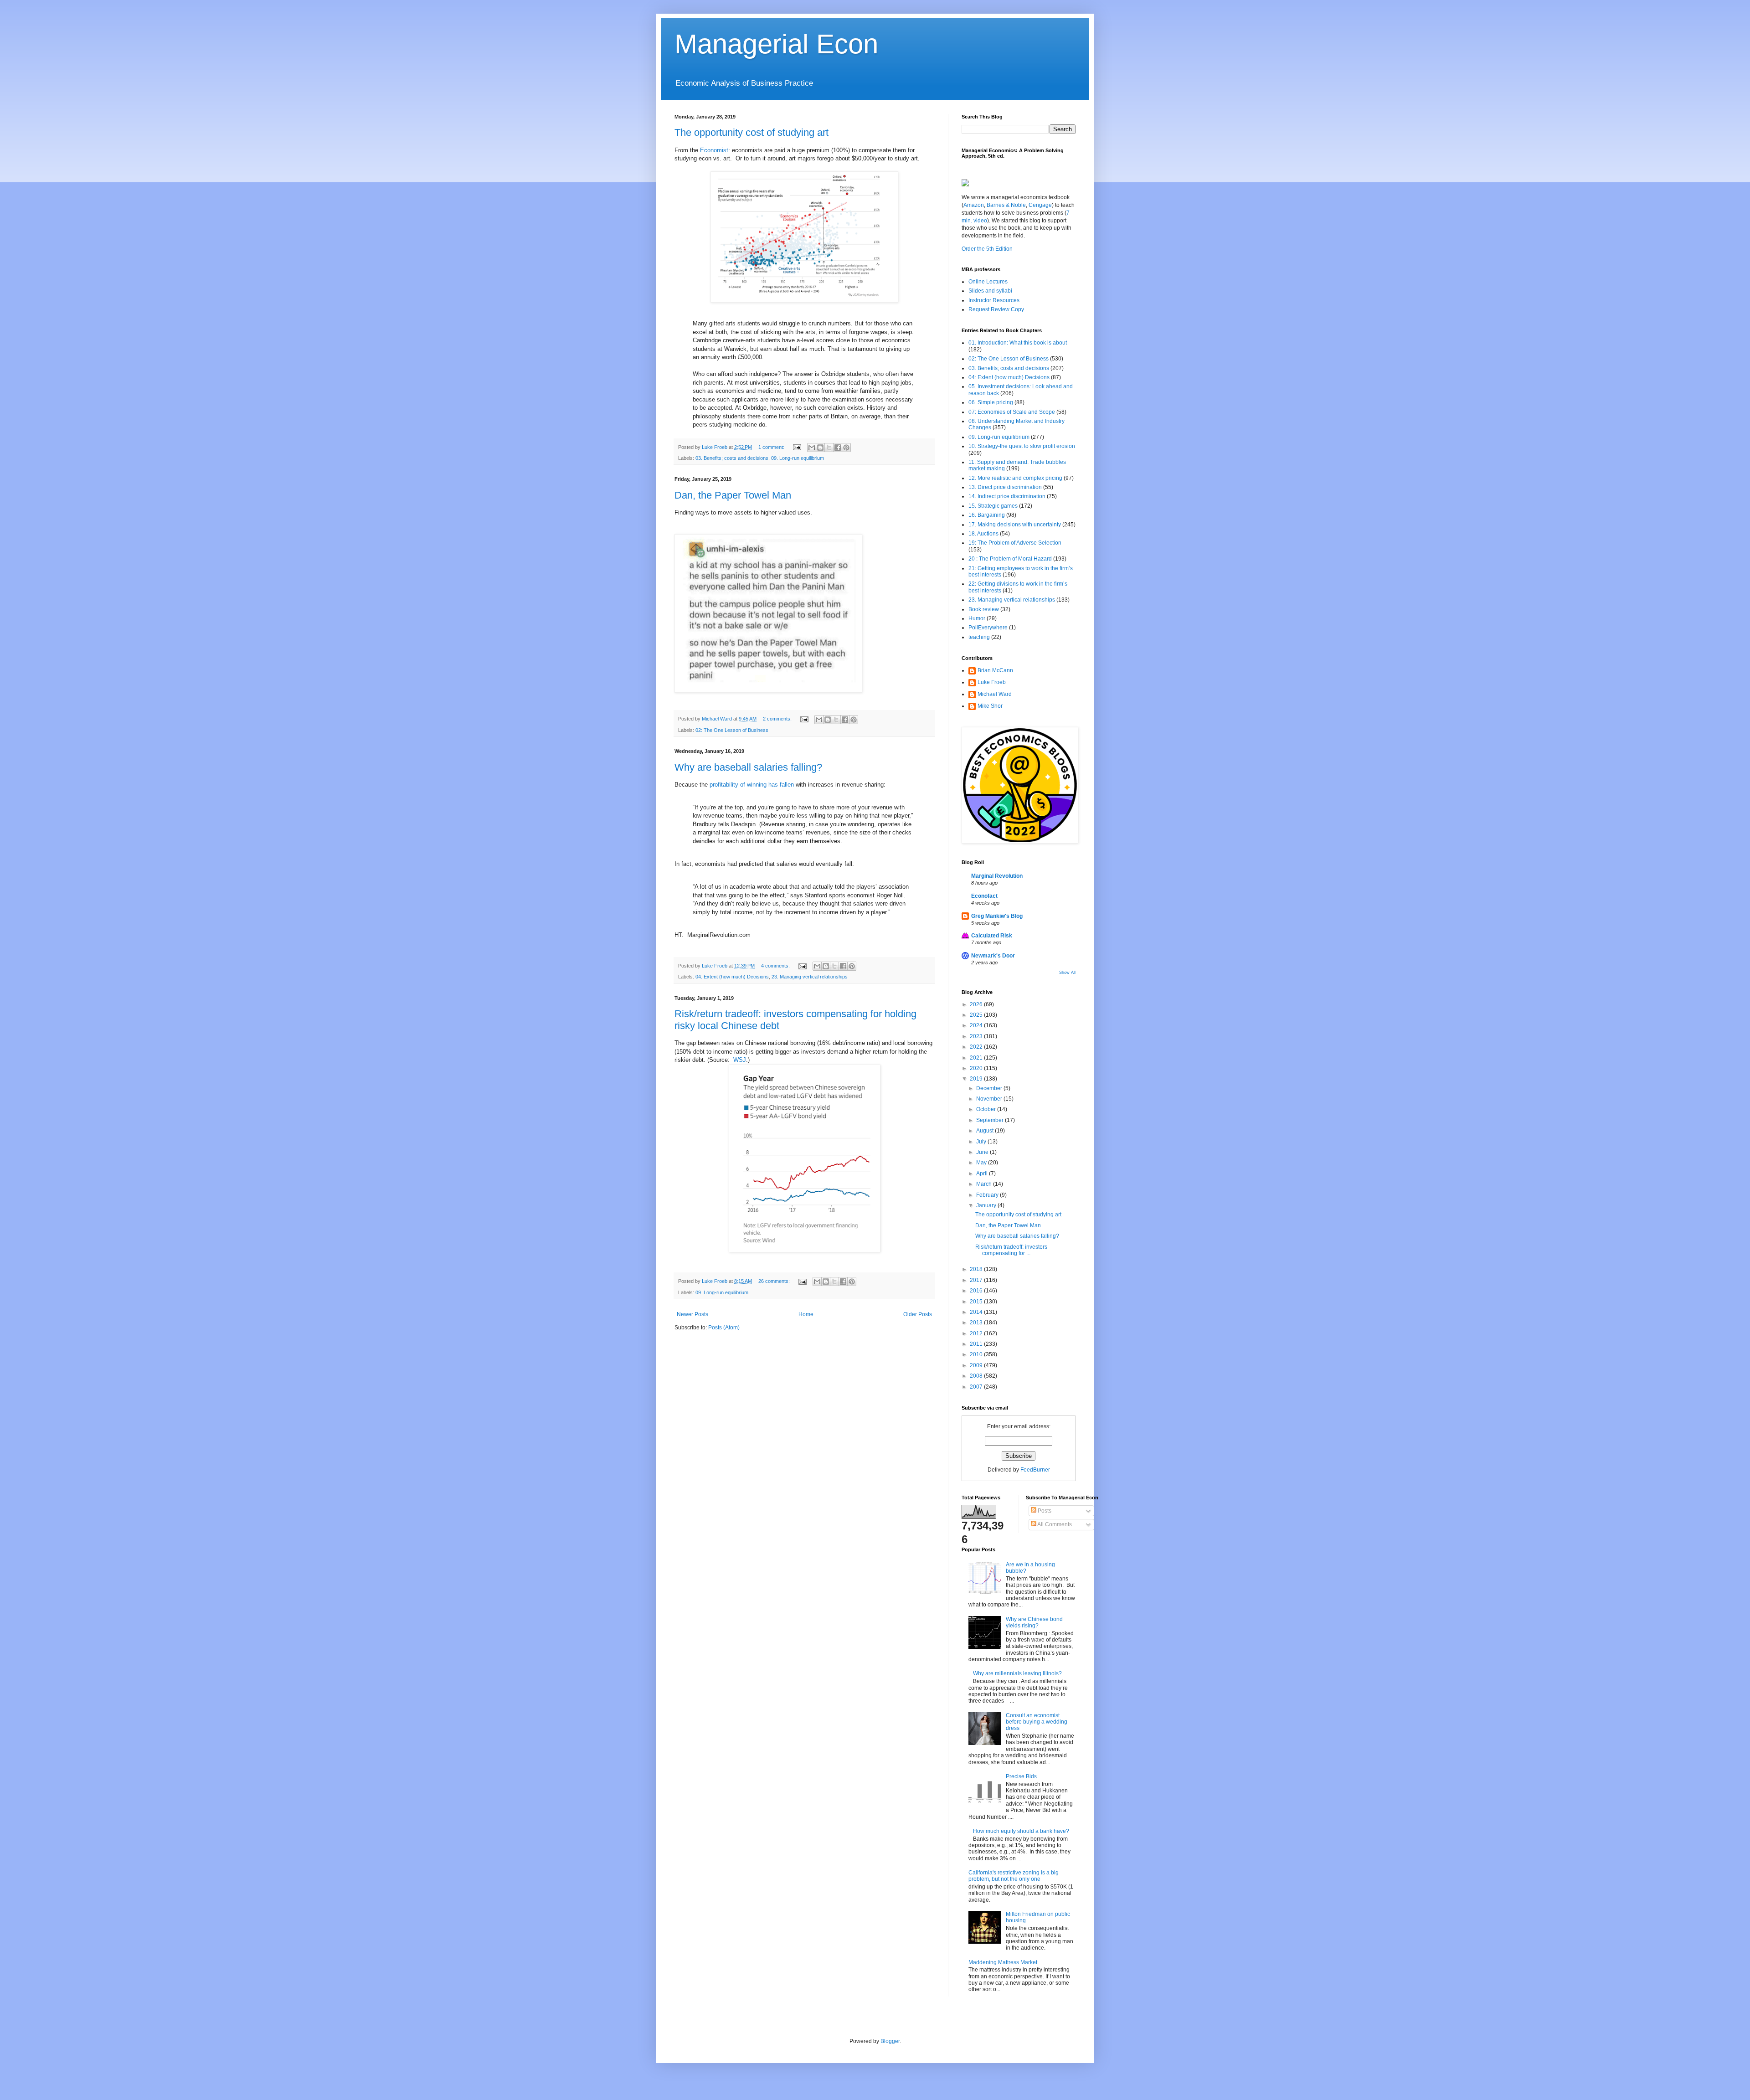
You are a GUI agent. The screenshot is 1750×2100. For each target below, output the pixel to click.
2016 (977, 1291)
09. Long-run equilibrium (798, 458)
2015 (977, 1302)
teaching (979, 637)
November (990, 1099)
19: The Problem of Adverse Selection (1015, 543)
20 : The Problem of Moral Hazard (1010, 559)
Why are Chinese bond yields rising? (1034, 1622)
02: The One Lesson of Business (732, 730)
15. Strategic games (993, 506)
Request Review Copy (996, 309)
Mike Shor (990, 706)
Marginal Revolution (997, 876)
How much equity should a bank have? (1021, 1831)
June (983, 1152)
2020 (977, 1068)
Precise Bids (1021, 1776)
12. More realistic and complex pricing (1015, 478)
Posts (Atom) (724, 1328)
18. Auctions (983, 534)
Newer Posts (692, 1314)
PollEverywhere (988, 628)
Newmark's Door (993, 956)
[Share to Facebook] (838, 448)
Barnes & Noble (1006, 205)
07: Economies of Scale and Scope (1012, 412)
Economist (714, 150)
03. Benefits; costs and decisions (732, 458)
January (987, 1205)
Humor (977, 618)
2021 (977, 1058)
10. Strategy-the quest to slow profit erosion (1022, 446)
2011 (977, 1344)
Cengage (1040, 205)
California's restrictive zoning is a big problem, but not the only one (1014, 1876)
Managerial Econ (776, 44)
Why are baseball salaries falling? (748, 767)
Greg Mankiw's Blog (997, 916)
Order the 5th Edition (987, 249)
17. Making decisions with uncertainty (1015, 525)
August (986, 1131)
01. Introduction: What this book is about (1018, 343)
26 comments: (775, 1281)
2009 (977, 1365)
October (987, 1109)
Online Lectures (988, 282)
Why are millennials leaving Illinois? (1017, 1673)
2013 (977, 1323)
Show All (1067, 973)
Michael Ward (995, 694)
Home (806, 1314)
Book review (984, 609)
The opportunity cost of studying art (751, 132)
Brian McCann (995, 670)
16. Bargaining (987, 515)
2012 (977, 1333)
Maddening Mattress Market (1003, 1962)
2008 (977, 1376)
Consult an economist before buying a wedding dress (1037, 1722)
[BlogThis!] (820, 448)
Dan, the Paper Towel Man (733, 495)
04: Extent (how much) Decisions (732, 977)
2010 (977, 1354)
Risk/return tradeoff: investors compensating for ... (1011, 1250)
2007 (977, 1387)
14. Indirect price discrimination (1007, 496)
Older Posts (918, 1314)
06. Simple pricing (991, 402)
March (985, 1184)
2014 (977, 1312)
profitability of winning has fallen (752, 785)
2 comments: (778, 719)
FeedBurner (1035, 1470)
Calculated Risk (992, 936)
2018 (977, 1269)
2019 (977, 1079)
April (983, 1174)
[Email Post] (797, 447)
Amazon (974, 205)
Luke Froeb (992, 682)
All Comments (1054, 1524)
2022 (977, 1047)
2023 (977, 1036)
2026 (977, 1004)
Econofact (984, 896)
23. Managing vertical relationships (810, 977)
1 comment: (772, 447)
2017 (977, 1280)
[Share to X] (829, 448)
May (982, 1163)
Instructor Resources (994, 300)
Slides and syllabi (990, 291)
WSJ (739, 1060)
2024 (977, 1025)
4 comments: (776, 966)
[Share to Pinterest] (846, 448)
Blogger (890, 2041)
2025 (977, 1015)
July (982, 1142)
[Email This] (812, 448)
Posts (1044, 1511)
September (991, 1120)
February (988, 1195)
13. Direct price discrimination (1005, 487)
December (990, 1088)
